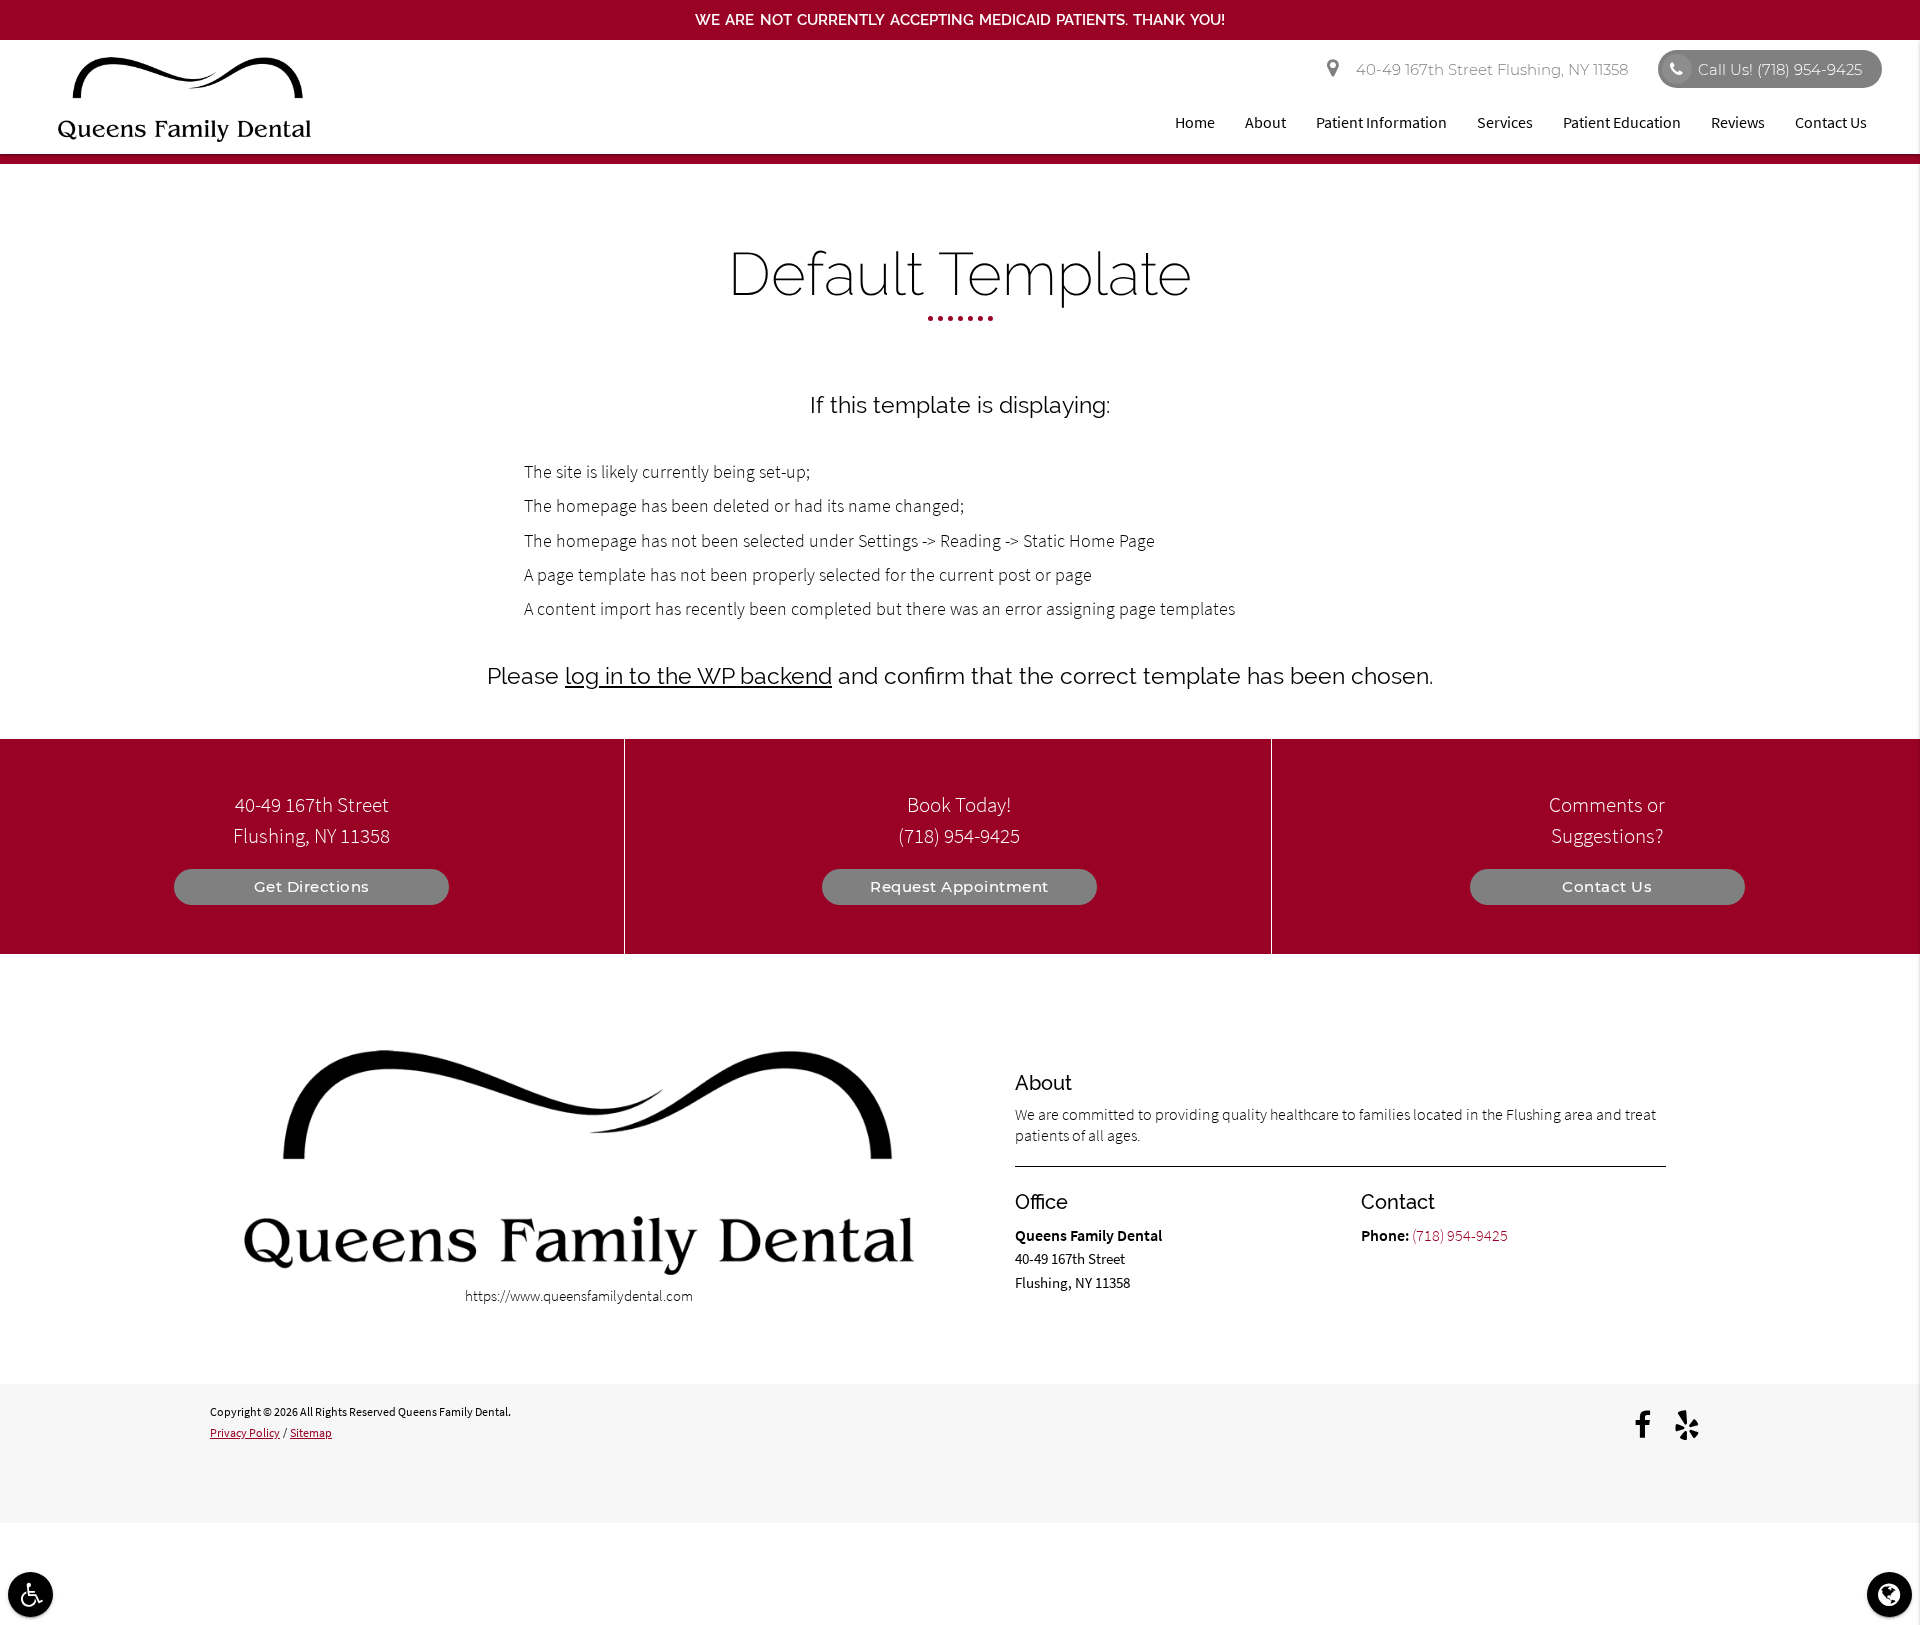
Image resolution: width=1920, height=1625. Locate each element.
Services (1505, 122)
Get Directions (312, 886)
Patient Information (1381, 122)
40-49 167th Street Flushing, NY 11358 (1488, 69)
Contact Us (1831, 122)
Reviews (1738, 122)
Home (1195, 122)
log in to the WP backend (698, 676)
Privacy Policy (245, 1432)
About (1265, 122)
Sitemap (311, 1432)
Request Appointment (959, 886)
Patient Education (1622, 122)
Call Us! (1780, 69)
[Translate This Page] (1889, 1594)
